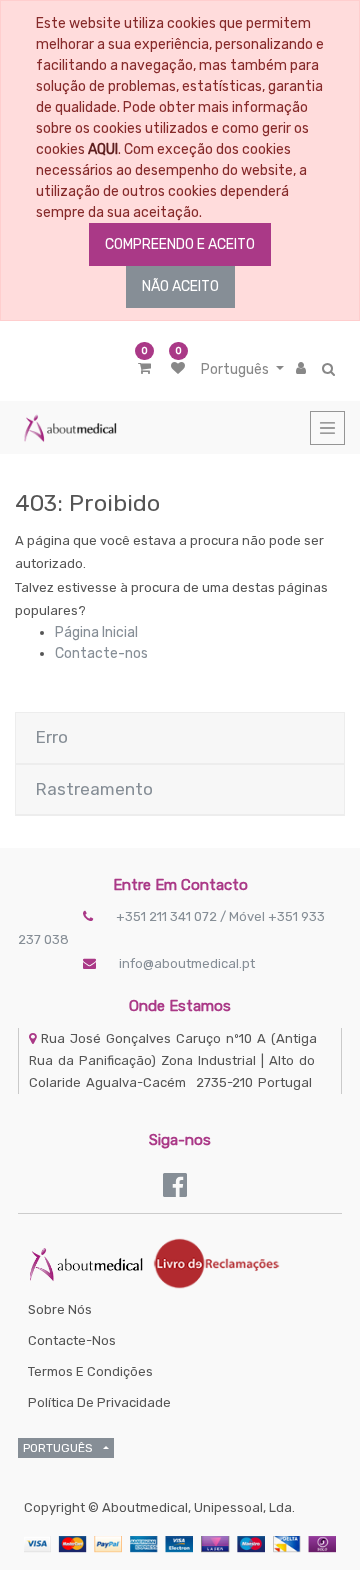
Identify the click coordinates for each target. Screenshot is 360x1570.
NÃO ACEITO (180, 286)
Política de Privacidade (99, 1402)
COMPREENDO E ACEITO (180, 244)
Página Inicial (96, 632)
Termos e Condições (90, 1371)
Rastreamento (94, 789)
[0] (144, 368)
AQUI (103, 149)
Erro (52, 737)
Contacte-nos (101, 653)
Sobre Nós (60, 1309)
